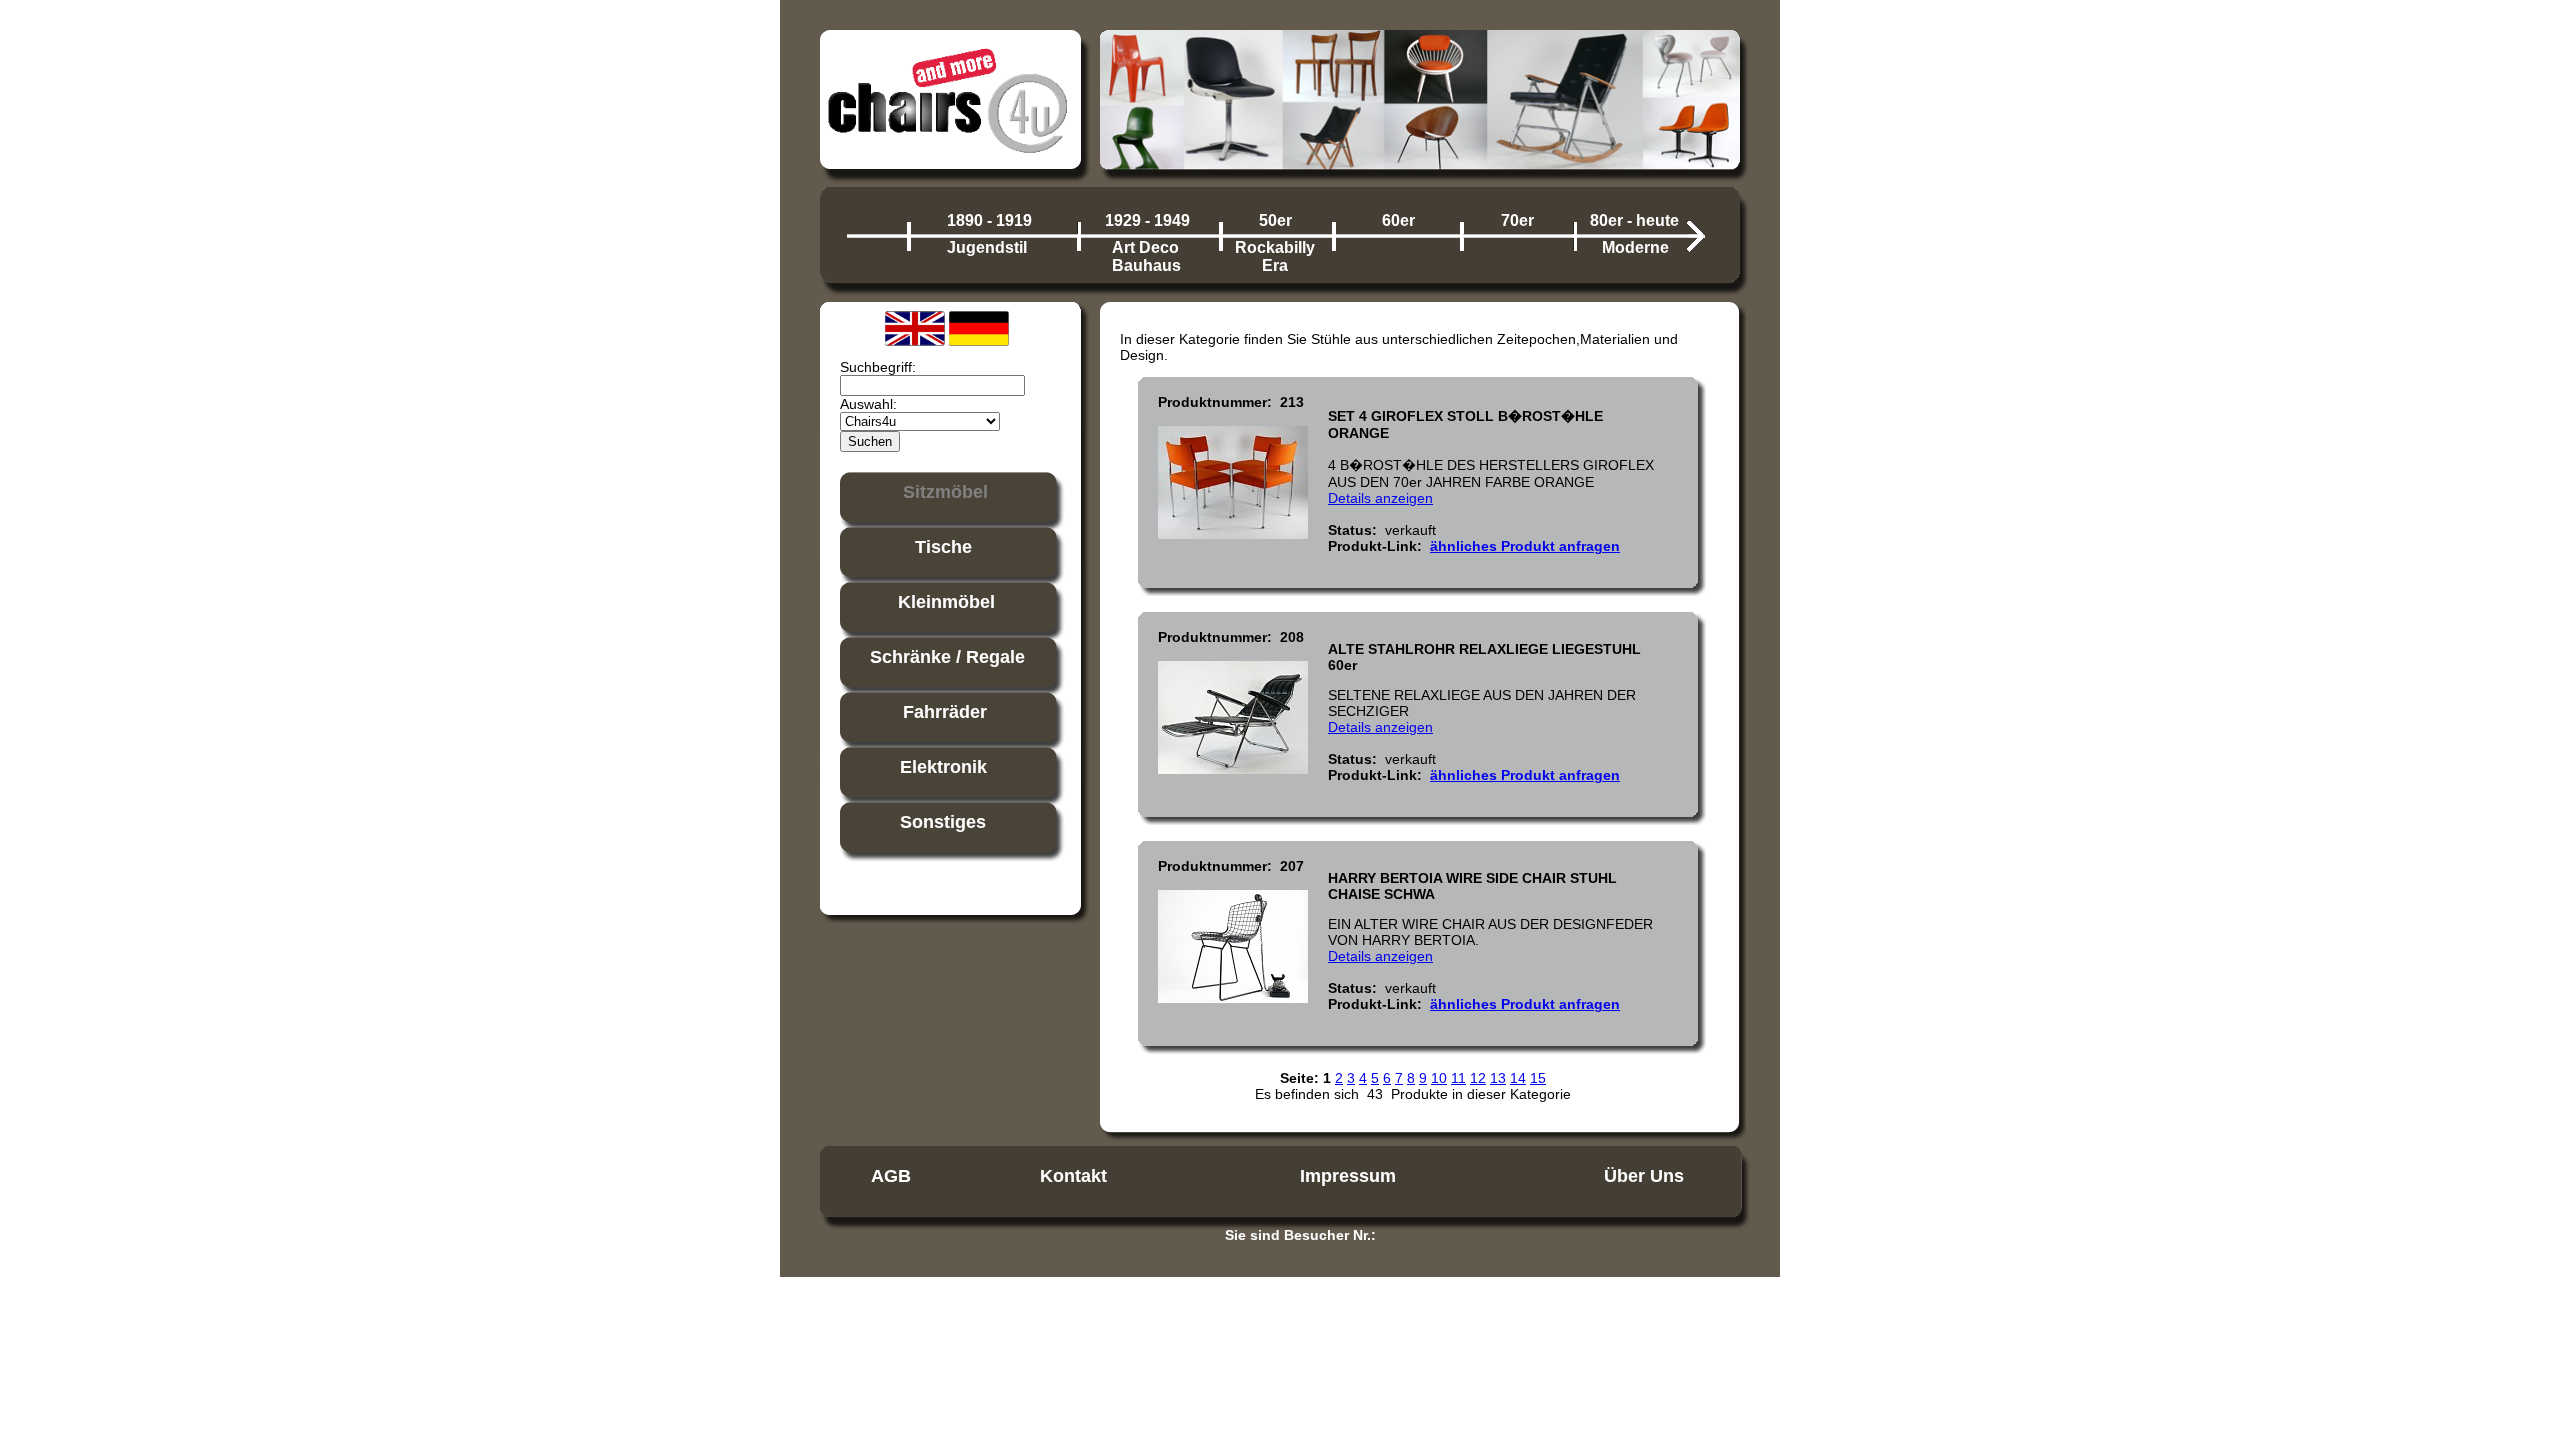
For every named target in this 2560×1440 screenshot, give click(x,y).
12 (1478, 1078)
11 (1458, 1078)
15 (1538, 1078)
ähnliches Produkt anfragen (1525, 546)
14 (1518, 1078)
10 (1439, 1078)
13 (1498, 1078)
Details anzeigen (1380, 498)
